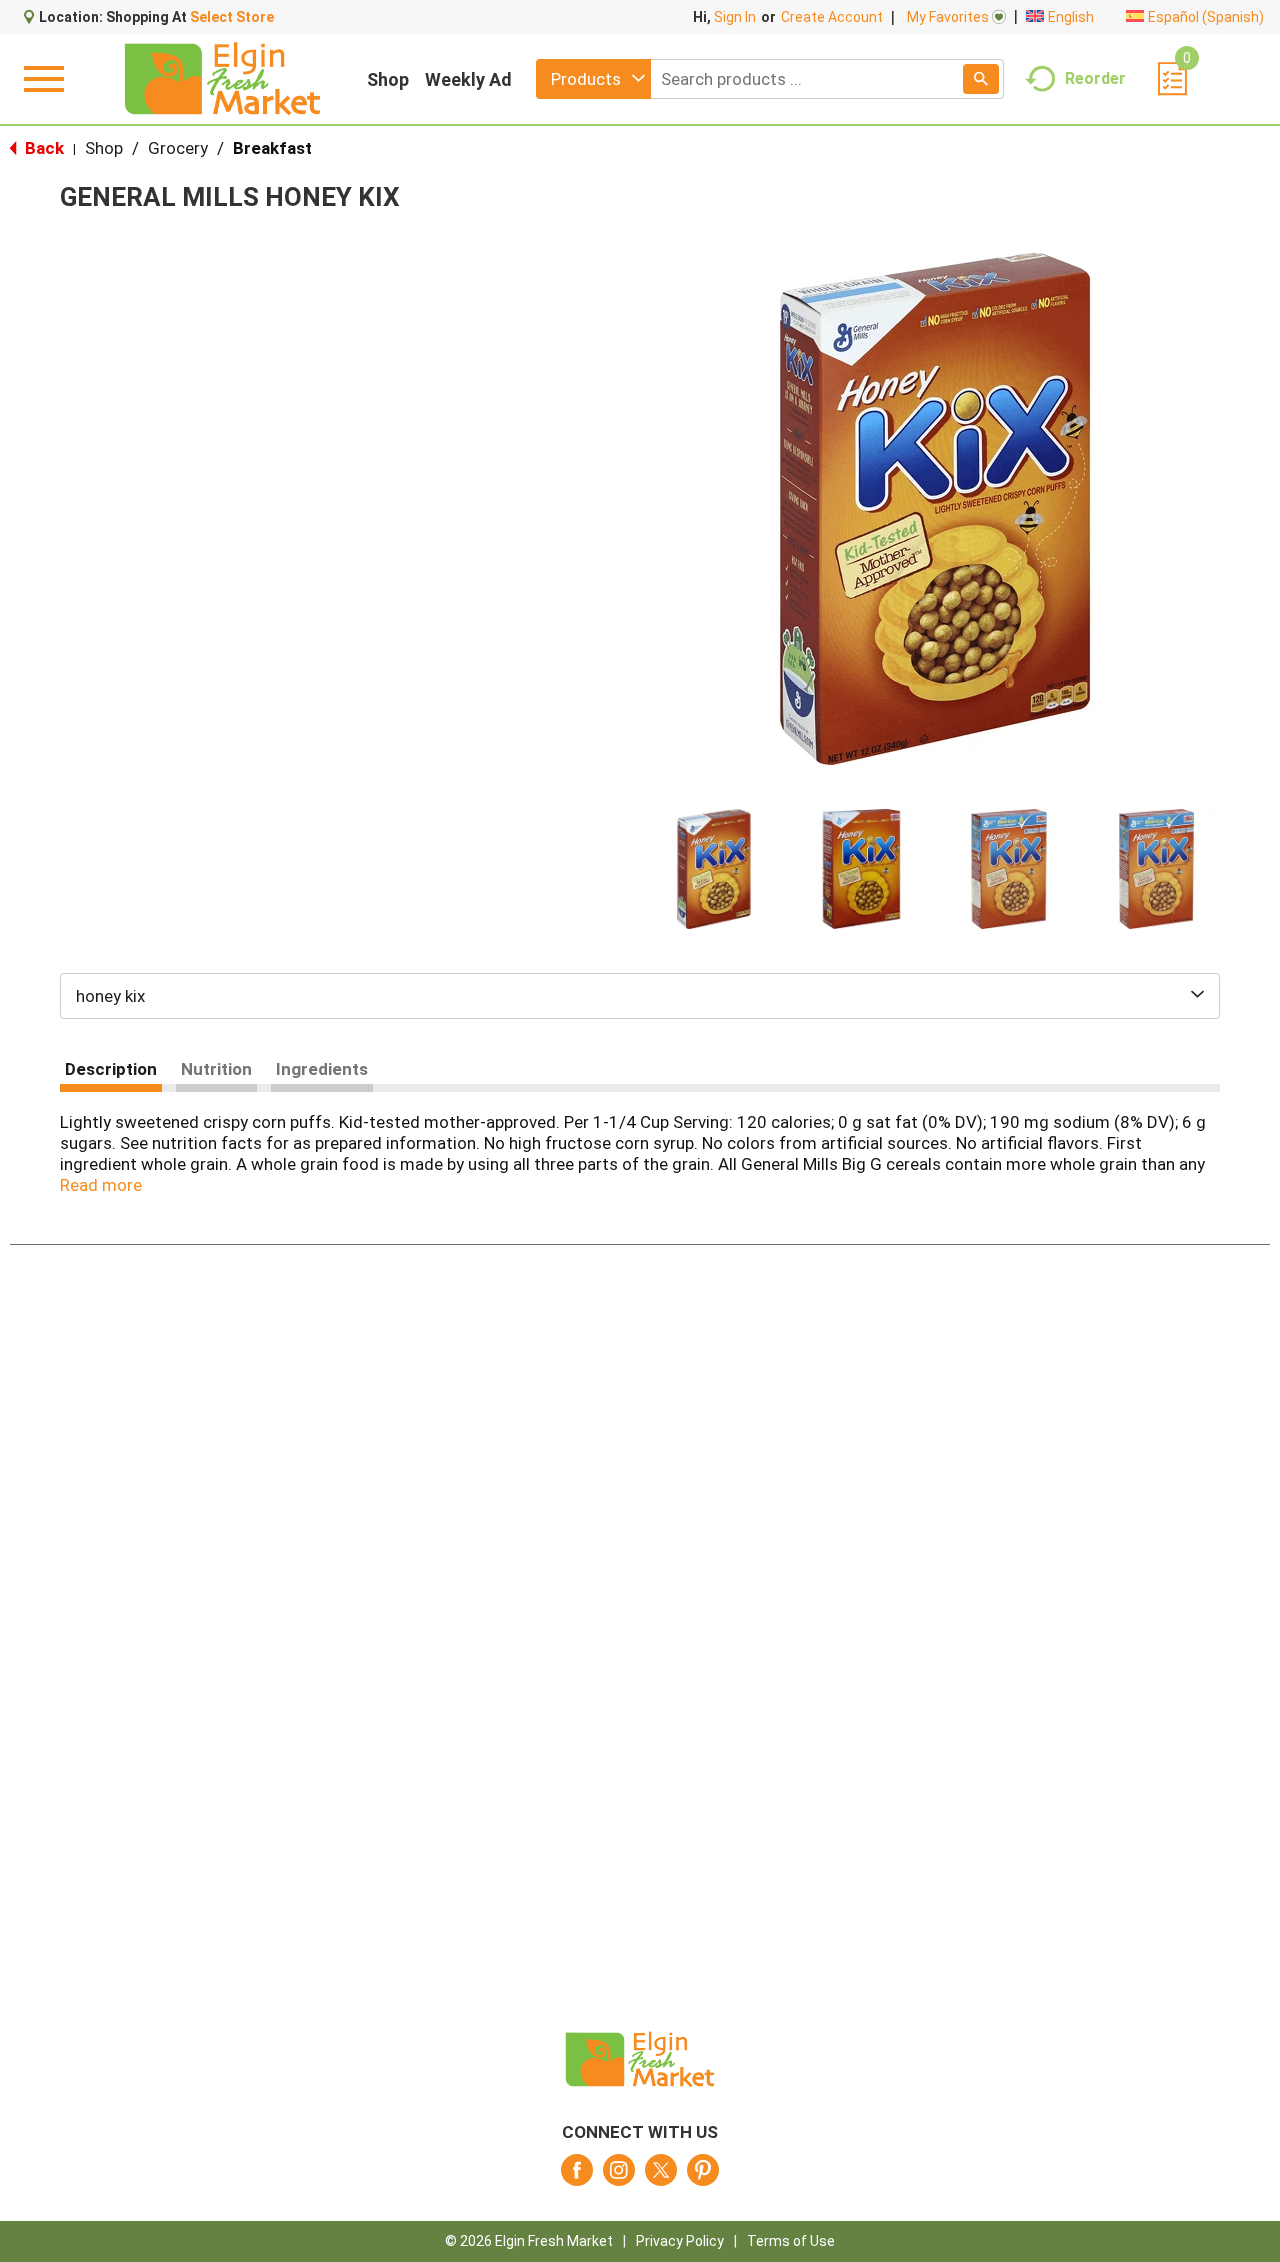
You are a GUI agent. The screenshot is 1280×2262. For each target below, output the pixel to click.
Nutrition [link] (216, 1069)
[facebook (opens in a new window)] (577, 2176)
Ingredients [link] (322, 1069)
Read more (101, 1185)
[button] (714, 869)
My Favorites (948, 17)
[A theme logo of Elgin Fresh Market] (222, 79)
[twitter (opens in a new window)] (661, 2176)
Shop (388, 79)
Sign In (735, 17)
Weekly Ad (468, 79)
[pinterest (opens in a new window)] (703, 2176)
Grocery (178, 148)
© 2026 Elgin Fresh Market (529, 2241)
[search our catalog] (981, 79)
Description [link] (111, 1069)
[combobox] (593, 79)
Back (42, 148)
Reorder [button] (1095, 77)
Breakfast (272, 148)
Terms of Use (791, 2241)
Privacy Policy (680, 2241)
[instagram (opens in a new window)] (619, 2176)
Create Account (832, 17)
